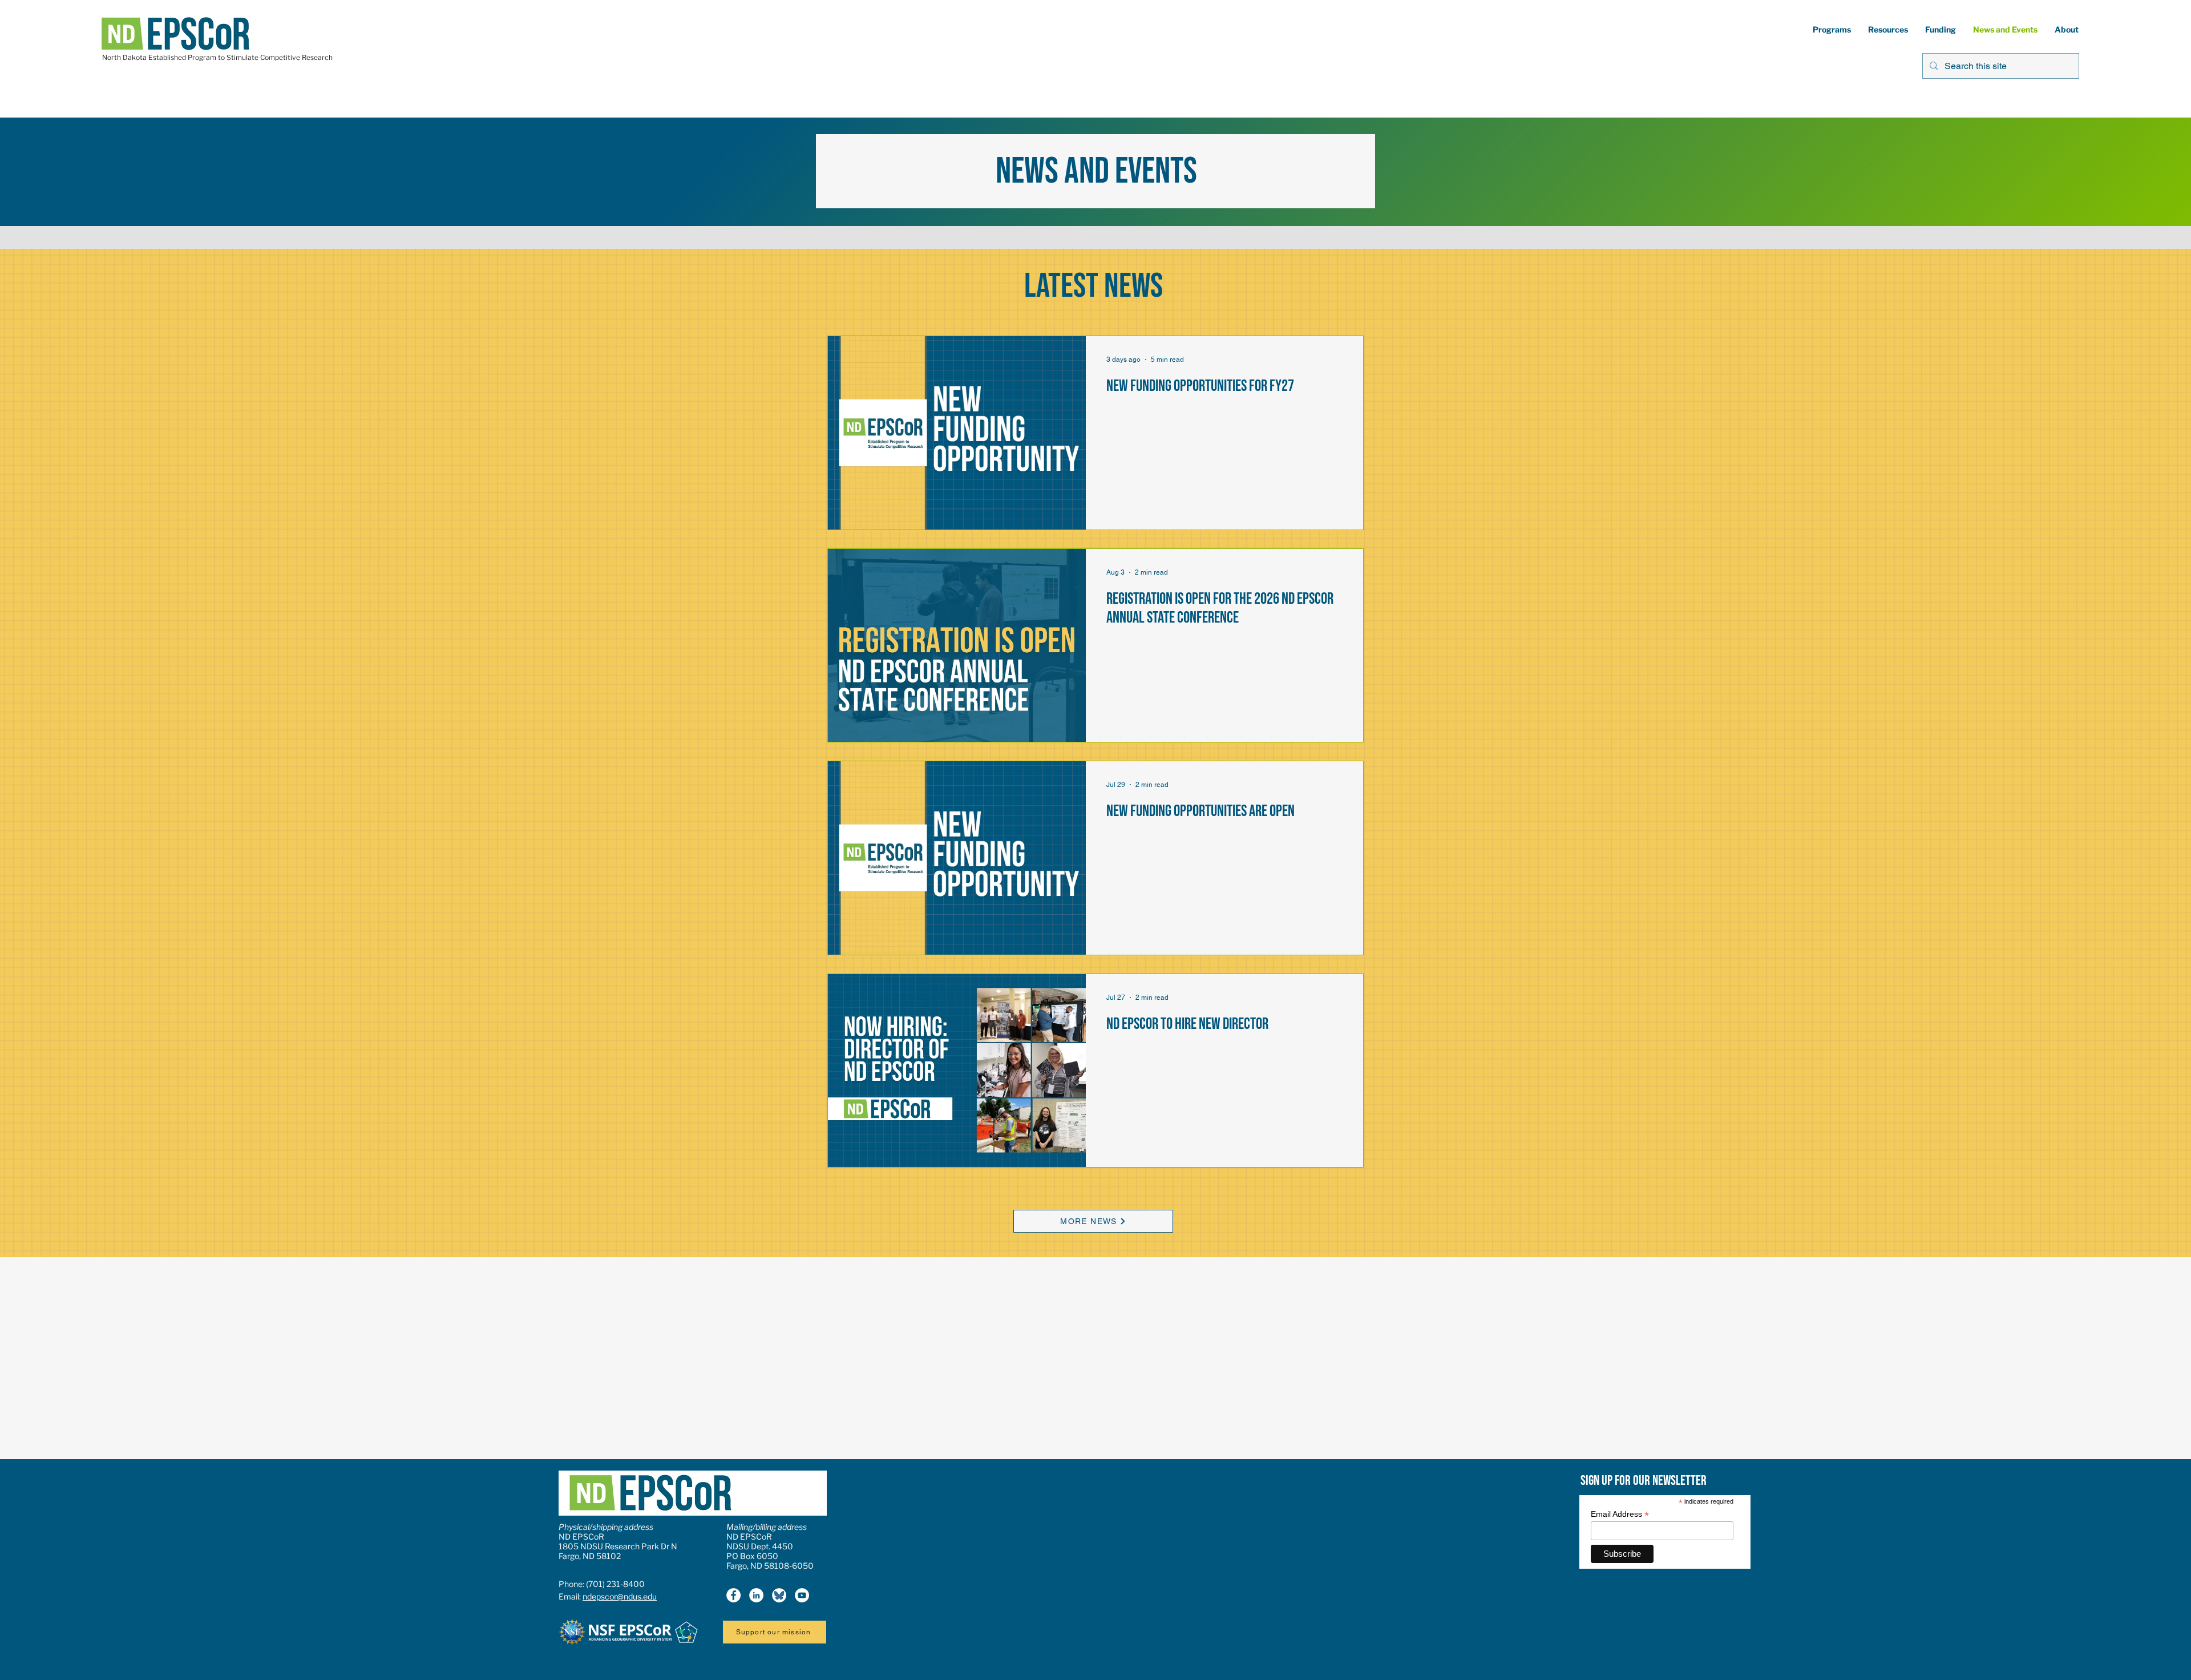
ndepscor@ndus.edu (620, 1596)
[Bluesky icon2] (779, 1595)
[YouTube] (802, 1595)
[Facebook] (733, 1595)
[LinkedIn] (756, 1595)
